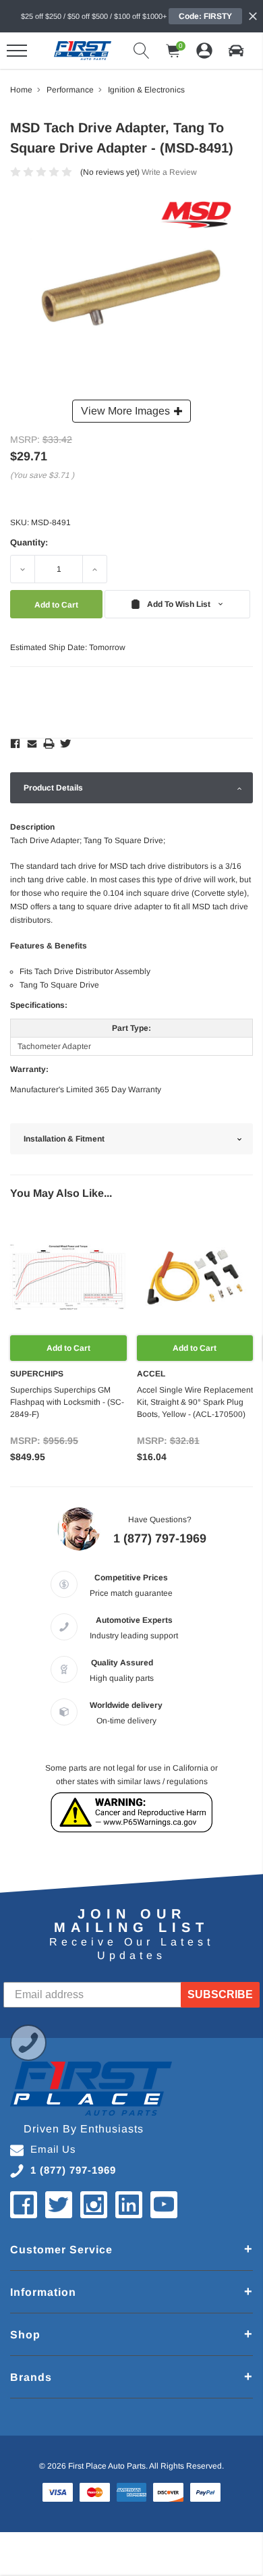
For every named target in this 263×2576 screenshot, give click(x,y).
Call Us (28, 2043)
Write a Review (169, 172)
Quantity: (29, 542)
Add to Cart (68, 1348)
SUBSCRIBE (220, 1994)
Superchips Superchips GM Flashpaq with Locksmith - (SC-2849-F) (67, 1402)
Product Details (53, 788)
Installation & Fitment (64, 1139)
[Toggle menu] (17, 51)
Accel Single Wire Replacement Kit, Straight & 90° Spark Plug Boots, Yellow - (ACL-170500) (195, 1402)
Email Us (53, 2149)
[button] (236, 51)
